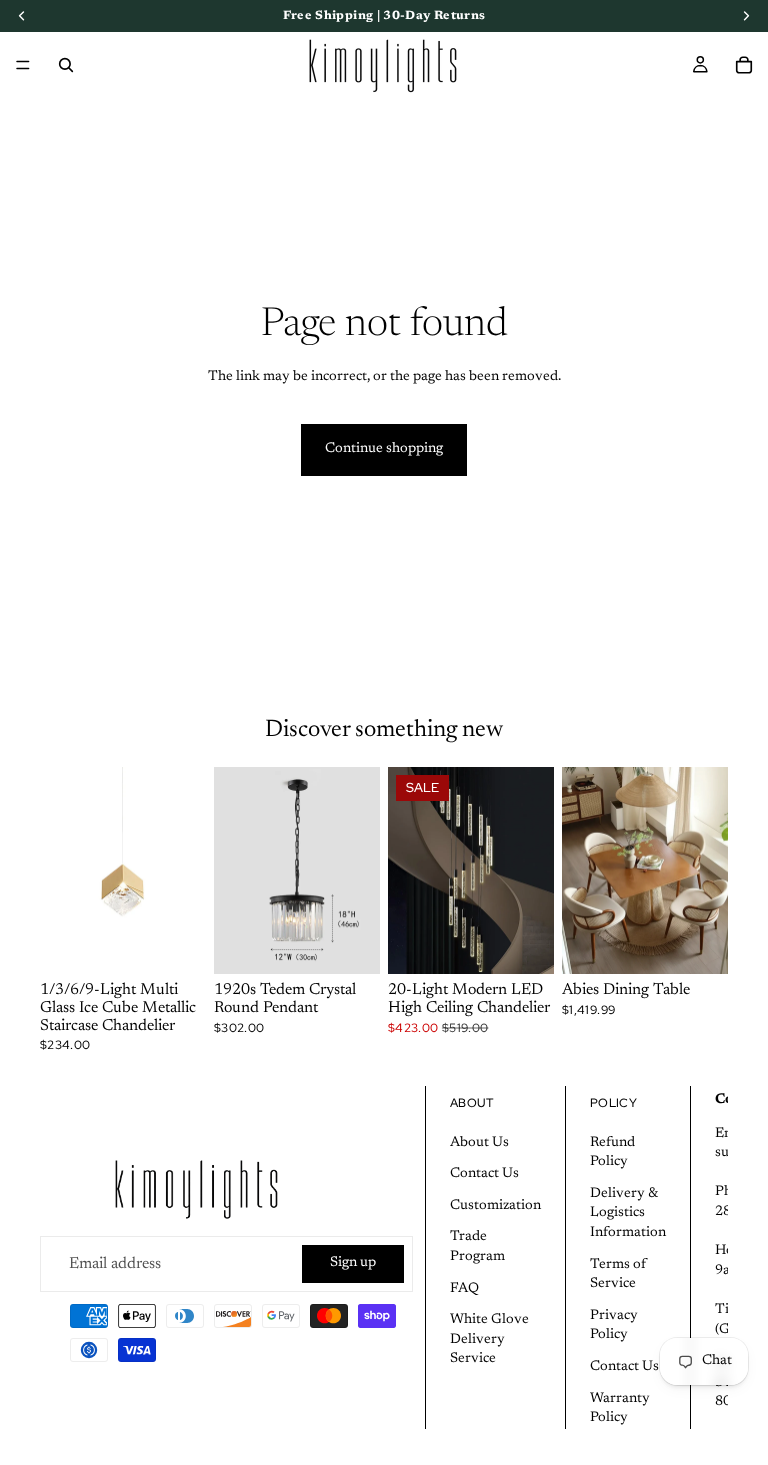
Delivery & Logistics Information (628, 1213)
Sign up (353, 1263)
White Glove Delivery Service (489, 1339)
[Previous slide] (62, 871)
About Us (479, 1143)
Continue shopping (384, 449)
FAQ (464, 1289)
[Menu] (23, 65)
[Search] (66, 65)
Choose (192, 943)
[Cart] (744, 65)
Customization (495, 1206)
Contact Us (484, 1174)
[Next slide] (184, 871)
